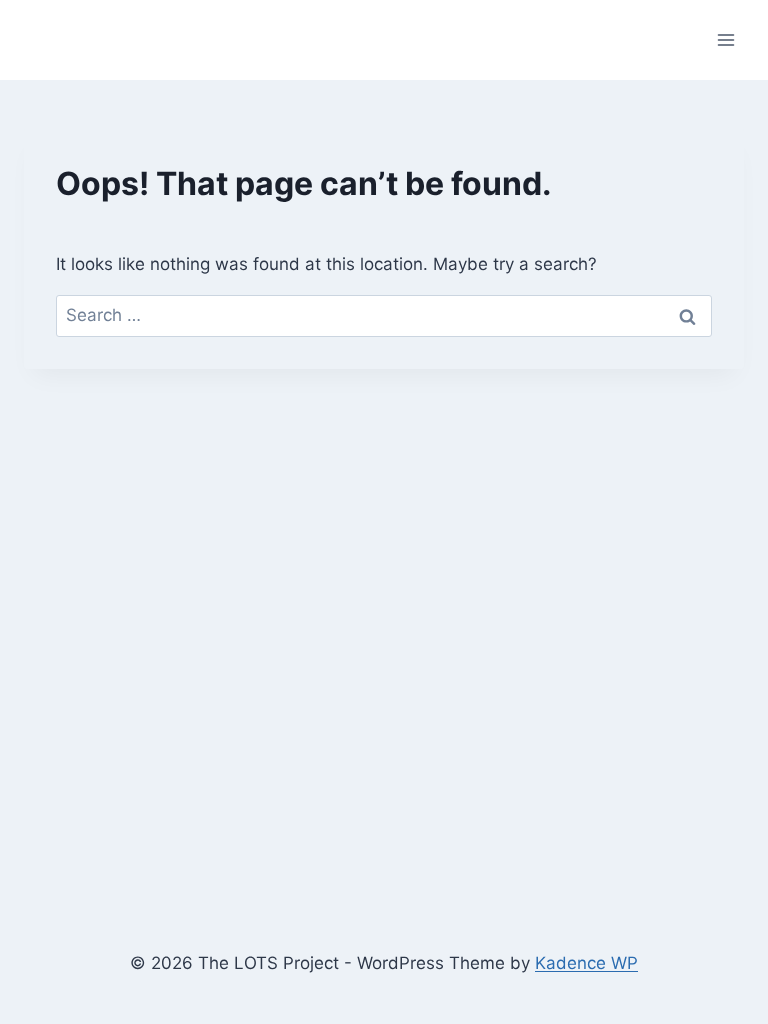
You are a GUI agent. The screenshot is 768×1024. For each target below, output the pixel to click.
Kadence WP (586, 963)
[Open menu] (725, 39)
